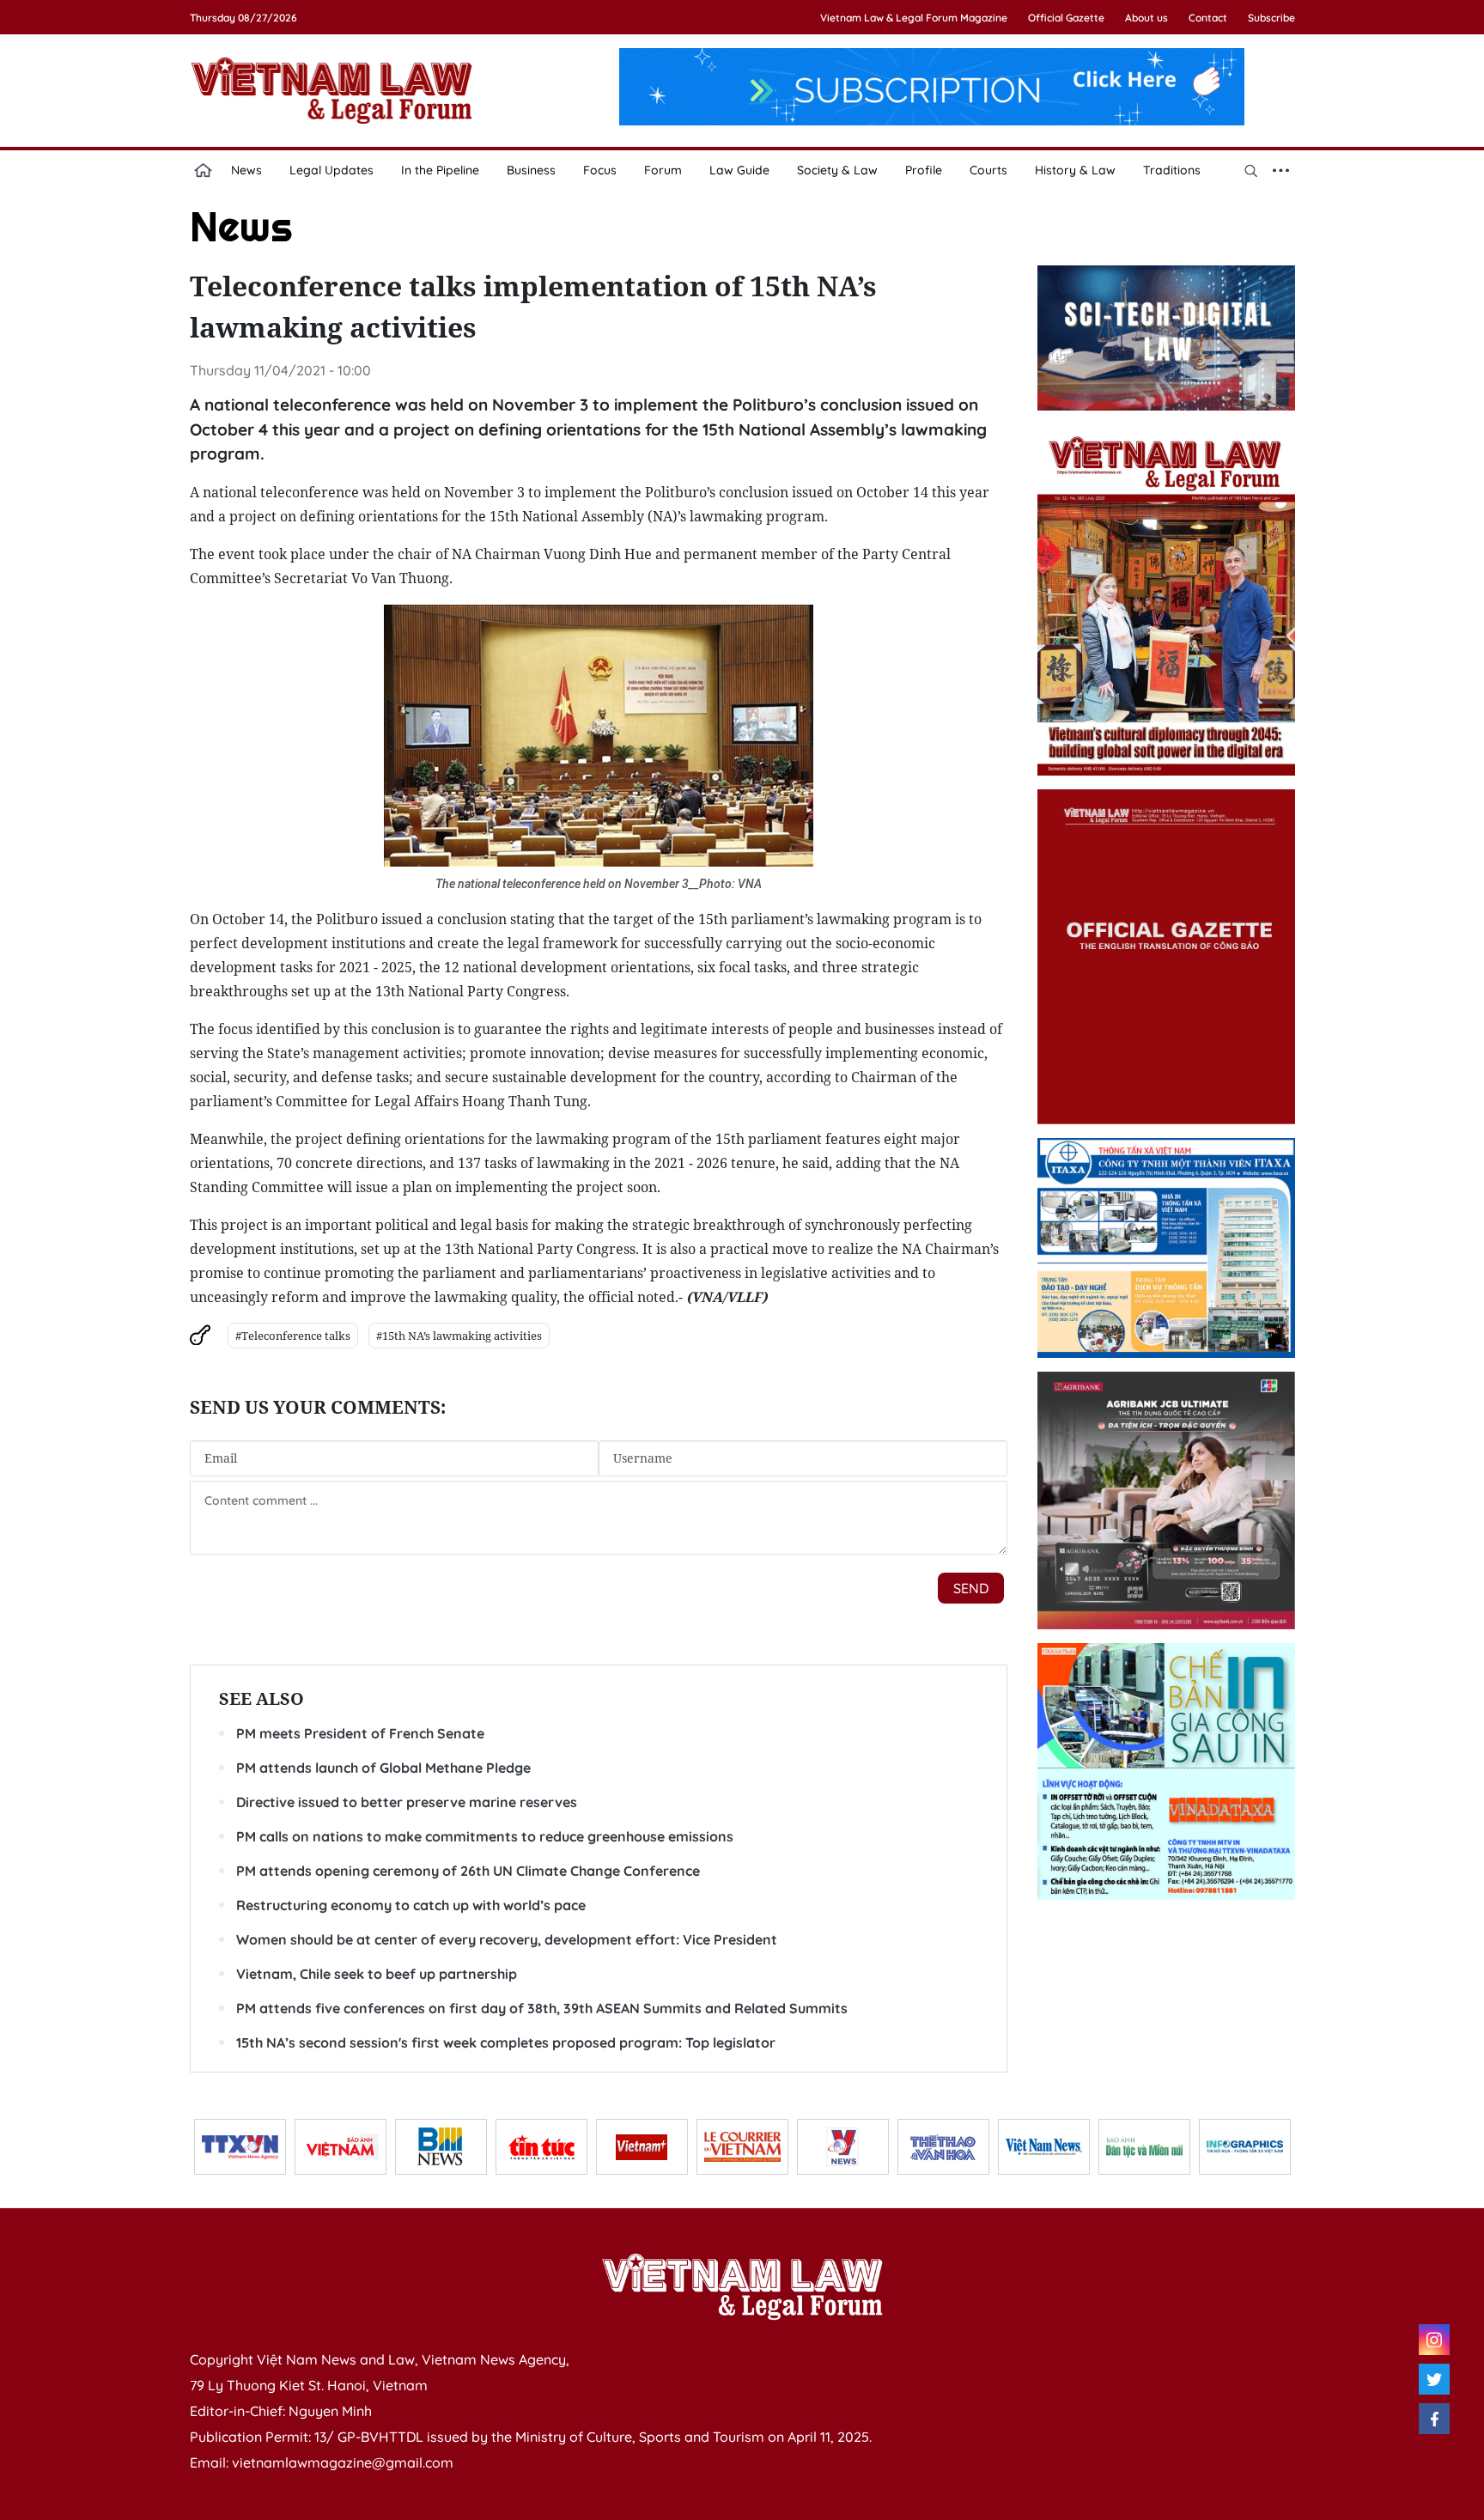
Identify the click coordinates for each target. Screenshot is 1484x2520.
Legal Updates (331, 170)
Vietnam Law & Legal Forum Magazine (914, 18)
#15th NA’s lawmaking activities (459, 1336)
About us (1146, 18)
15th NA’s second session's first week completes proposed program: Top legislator (506, 2042)
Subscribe (1271, 18)
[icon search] (1251, 170)
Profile (924, 170)
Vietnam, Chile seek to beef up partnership (377, 1974)
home (204, 170)
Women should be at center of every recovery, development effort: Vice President (507, 1939)
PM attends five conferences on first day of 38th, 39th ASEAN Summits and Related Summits (542, 2008)
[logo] (742, 2286)
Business (531, 170)
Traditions (1172, 170)
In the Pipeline (440, 170)
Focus (600, 170)
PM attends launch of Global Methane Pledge (383, 1768)
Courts (988, 170)
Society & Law (837, 170)
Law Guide (739, 170)
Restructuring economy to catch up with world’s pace (411, 1905)
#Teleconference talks (293, 1336)
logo (331, 90)
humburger (1281, 170)
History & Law (1075, 170)
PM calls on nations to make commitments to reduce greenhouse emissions (485, 1836)
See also (262, 1698)
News (246, 170)
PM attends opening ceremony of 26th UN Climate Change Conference (468, 1871)
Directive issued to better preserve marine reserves (407, 1802)
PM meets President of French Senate (360, 1733)
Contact (1208, 18)
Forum (663, 170)
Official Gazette (1066, 18)
